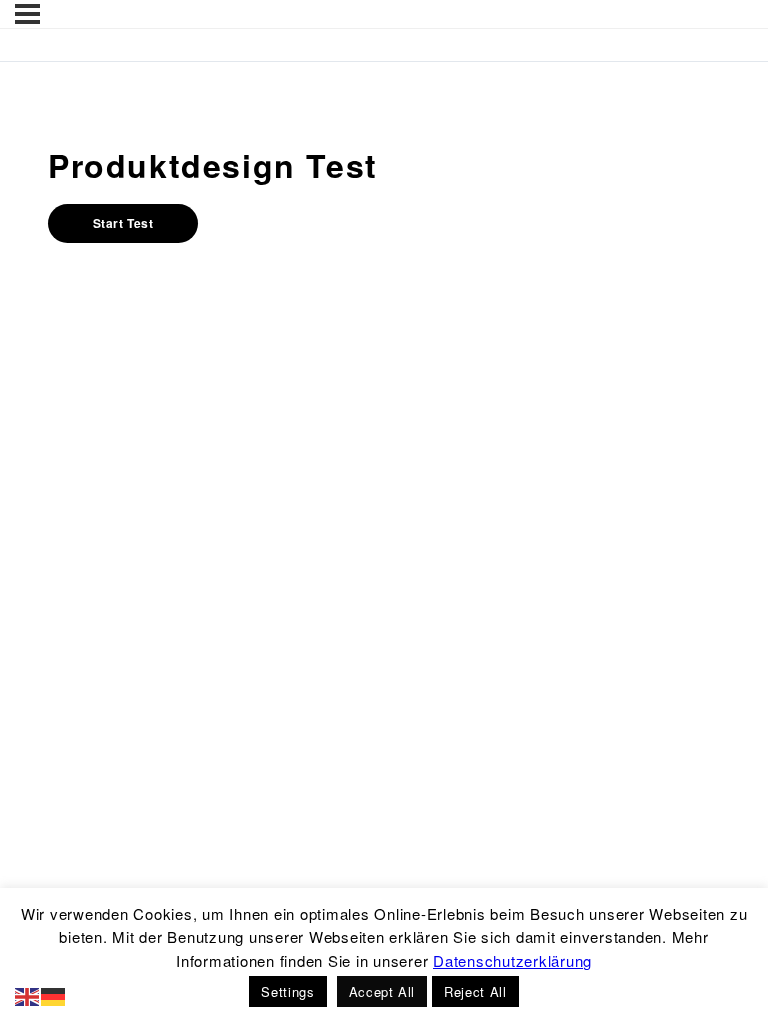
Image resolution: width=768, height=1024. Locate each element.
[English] (28, 994)
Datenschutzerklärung (512, 960)
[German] (54, 994)
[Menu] (27, 14)
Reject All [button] (475, 991)
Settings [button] (287, 991)
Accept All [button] (382, 991)
